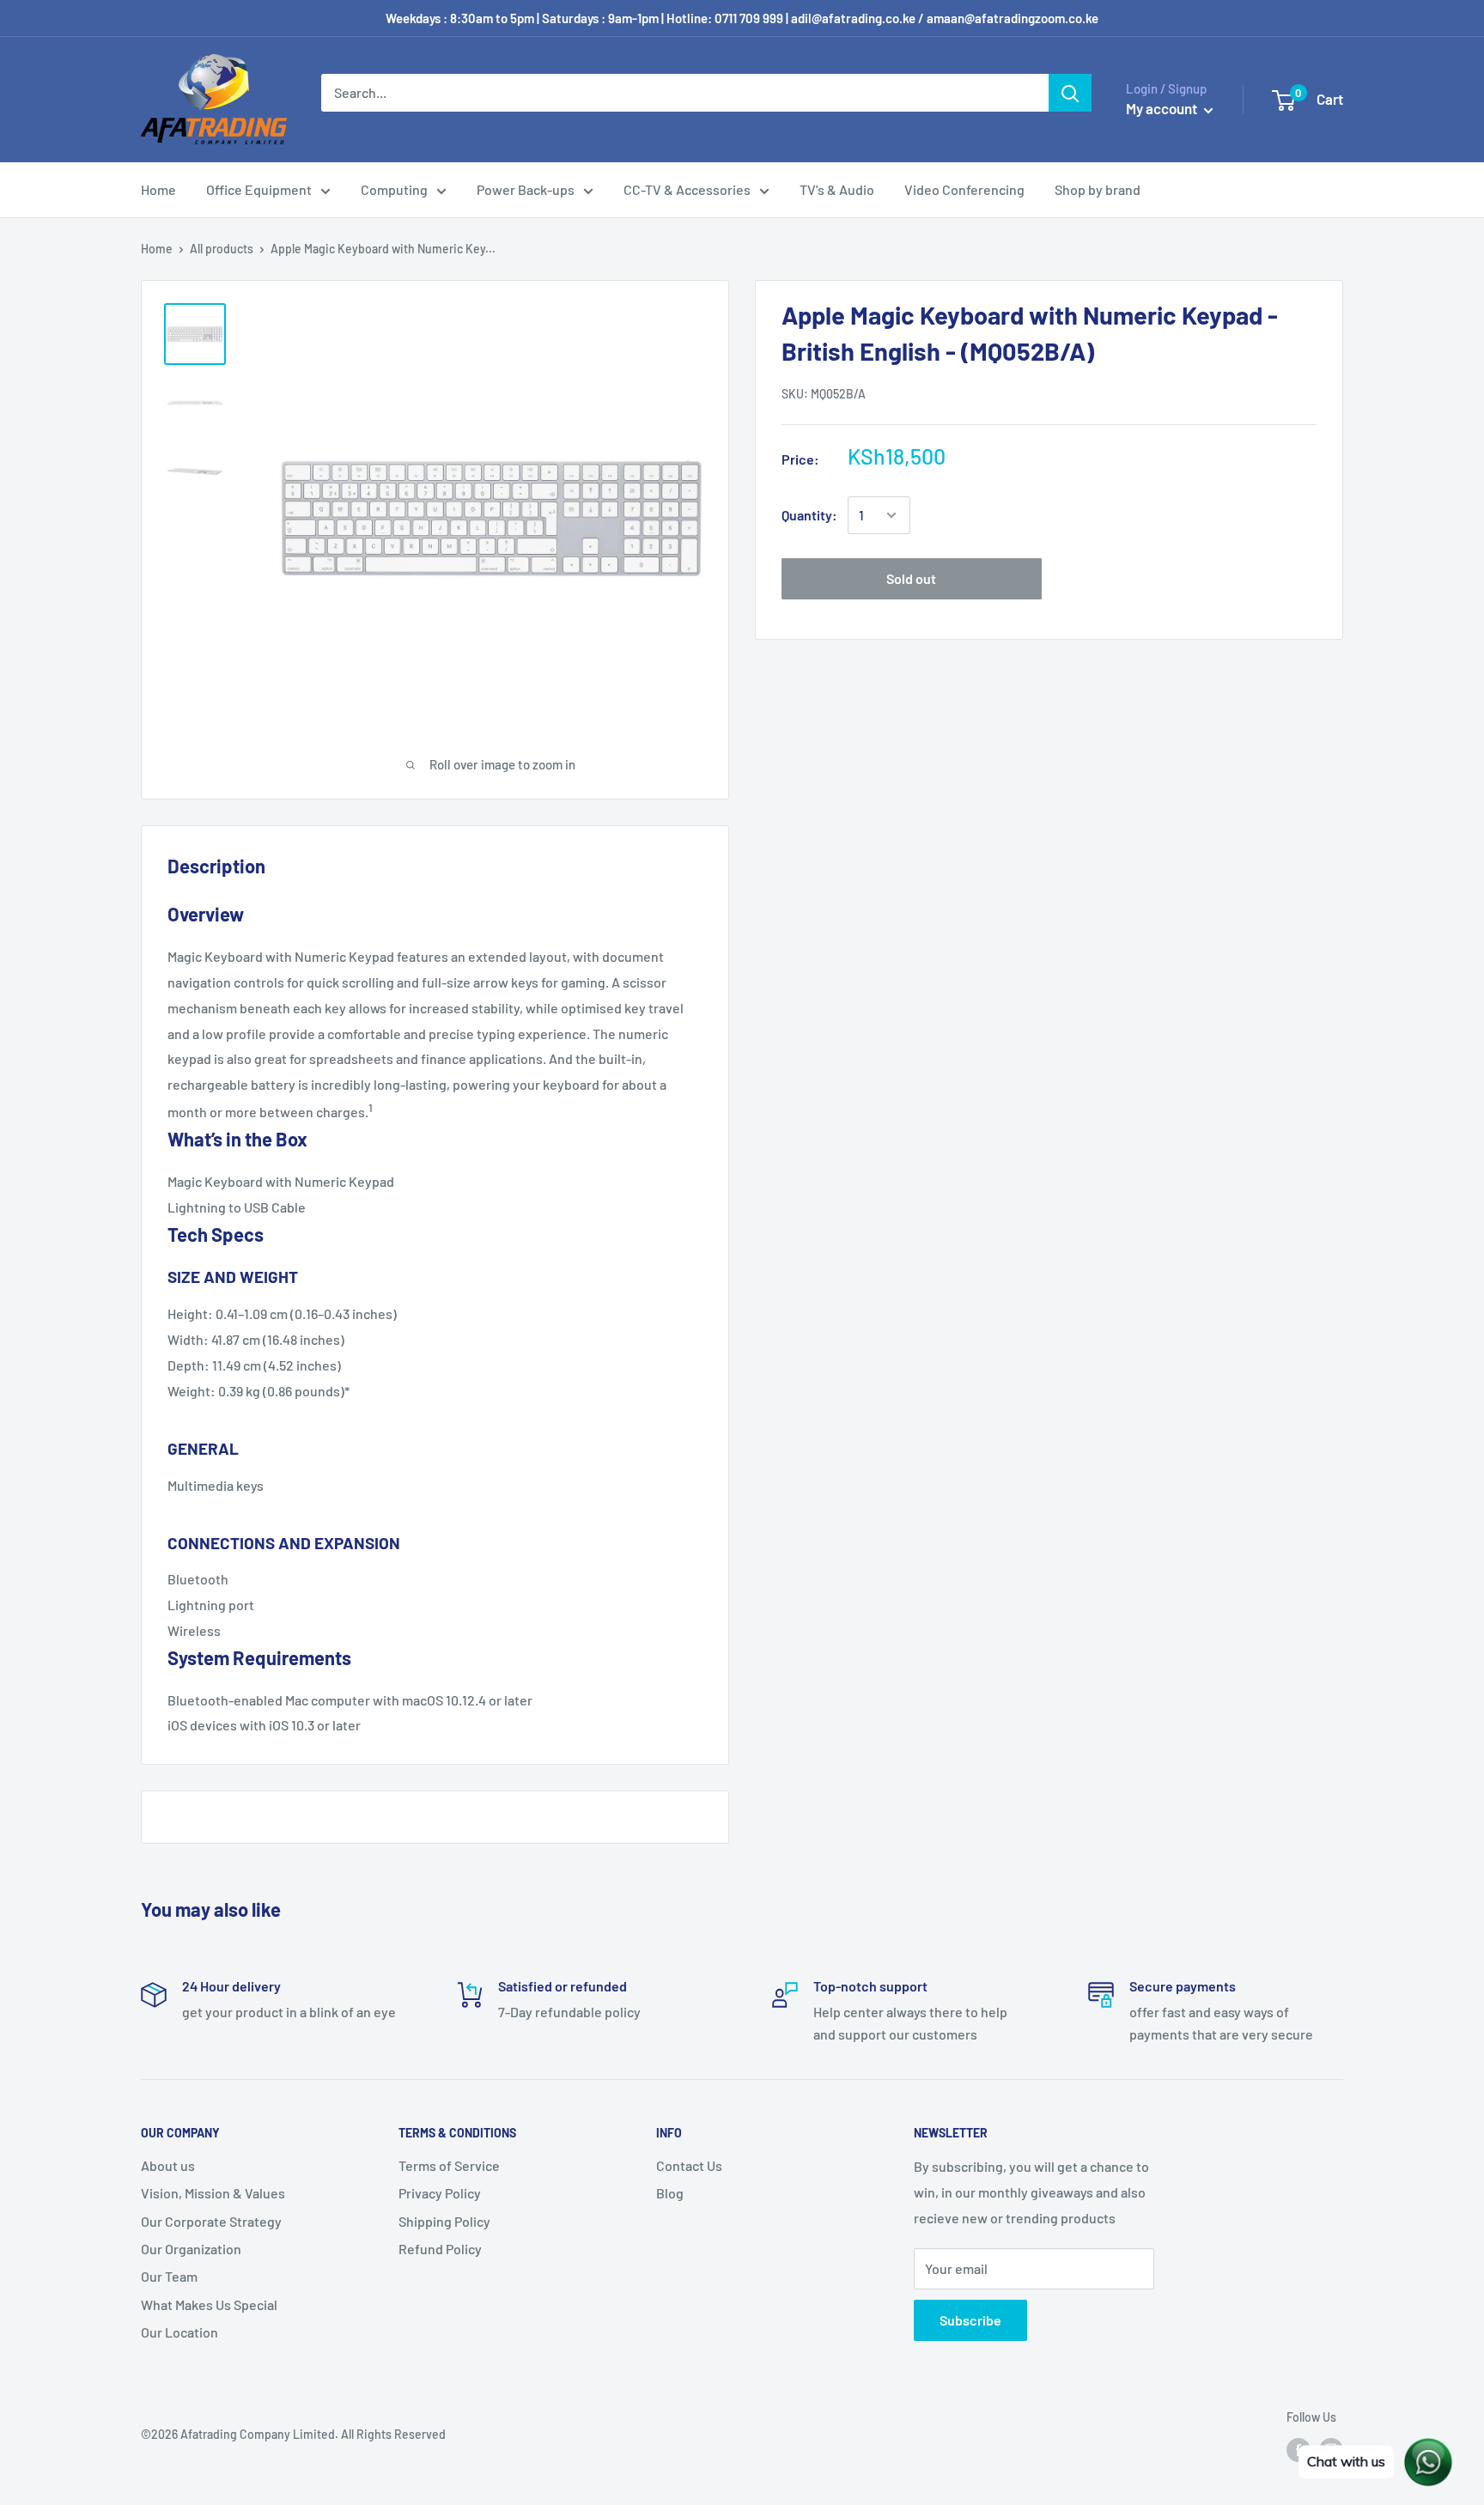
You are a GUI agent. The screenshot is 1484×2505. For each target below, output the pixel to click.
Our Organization (191, 2249)
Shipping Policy (444, 2221)
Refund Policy (440, 2249)
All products (222, 249)
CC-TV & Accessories (687, 189)
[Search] (1070, 93)
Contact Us (689, 2165)
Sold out (911, 578)
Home (158, 189)
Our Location (179, 2332)
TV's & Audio (837, 189)
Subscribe (970, 2320)
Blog (670, 2193)
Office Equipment (259, 189)
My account (1163, 108)
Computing (394, 189)
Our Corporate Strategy (211, 2221)
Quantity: (809, 515)
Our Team (169, 2276)
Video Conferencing (964, 189)
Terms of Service (449, 2165)
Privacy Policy (440, 2193)
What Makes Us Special (209, 2304)
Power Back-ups (526, 189)
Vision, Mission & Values (213, 2193)
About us (168, 2165)
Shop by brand (1098, 189)
